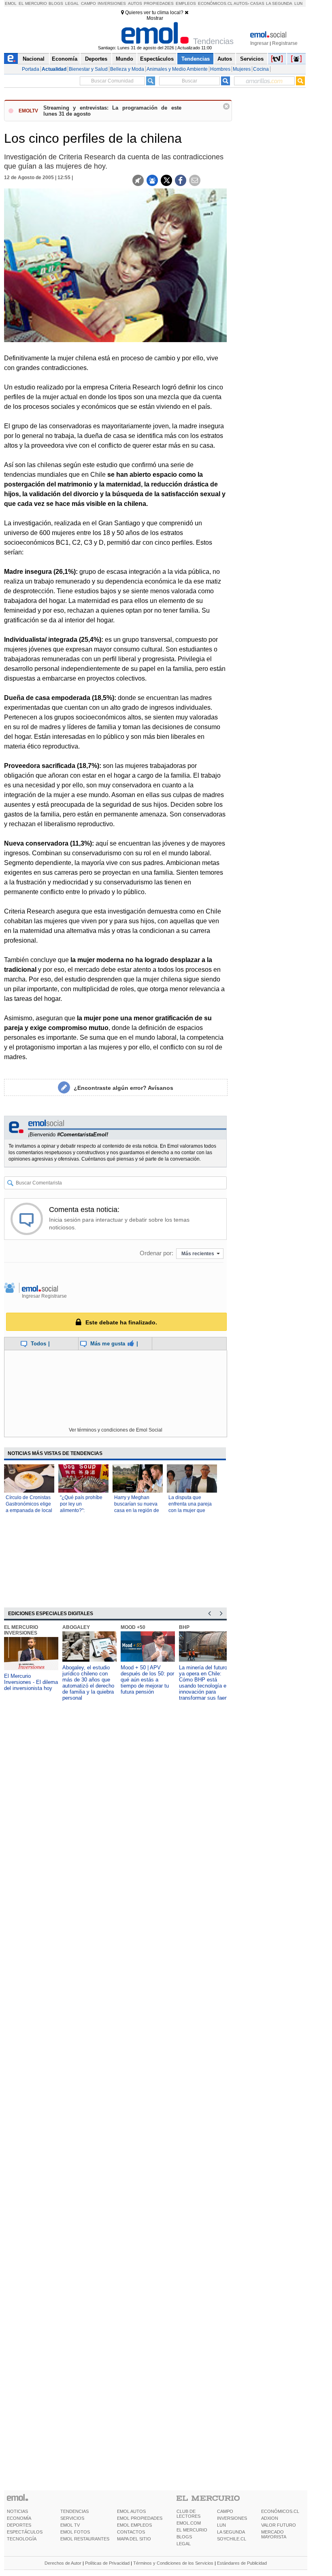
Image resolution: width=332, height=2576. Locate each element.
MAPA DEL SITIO (134, 2539)
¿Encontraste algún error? (123, 1088)
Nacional (34, 59)
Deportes (96, 59)
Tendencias (196, 59)
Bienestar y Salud (88, 69)
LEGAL (184, 2544)
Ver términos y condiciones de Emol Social (116, 1430)
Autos (135, 3)
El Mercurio (33, 3)
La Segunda (279, 3)
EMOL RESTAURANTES (85, 2539)
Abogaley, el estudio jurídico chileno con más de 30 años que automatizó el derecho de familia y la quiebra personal (88, 1683)
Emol (11, 3)
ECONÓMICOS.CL (280, 2511)
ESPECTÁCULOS (25, 2532)
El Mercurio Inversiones (21, 1630)
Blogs (56, 3)
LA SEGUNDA (231, 2532)
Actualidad (54, 69)
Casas (257, 3)
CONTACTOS (131, 2532)
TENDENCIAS (74, 2511)
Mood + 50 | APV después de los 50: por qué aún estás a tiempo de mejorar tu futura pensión (147, 1680)
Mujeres (242, 69)
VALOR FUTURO (279, 2525)
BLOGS (184, 2537)
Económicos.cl (215, 3)
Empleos (186, 3)
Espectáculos (157, 59)
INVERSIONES (232, 2518)
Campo (88, 3)
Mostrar (155, 18)
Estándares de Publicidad (242, 2563)
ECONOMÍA (19, 2518)
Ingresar (259, 43)
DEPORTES (19, 2525)
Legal (72, 3)
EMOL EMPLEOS (134, 2525)
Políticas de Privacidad (107, 2563)
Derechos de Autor (63, 2563)
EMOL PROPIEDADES (140, 2518)
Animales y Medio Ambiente (177, 69)
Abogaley (76, 1627)
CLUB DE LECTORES (188, 2514)
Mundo (125, 59)
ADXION (270, 2518)
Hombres (220, 69)
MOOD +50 (133, 1627)
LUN (221, 2525)
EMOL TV (70, 2525)
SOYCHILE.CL (232, 2539)
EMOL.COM (189, 2523)
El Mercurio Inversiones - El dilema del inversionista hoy (31, 1682)
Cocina (261, 69)
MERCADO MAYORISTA (274, 2534)
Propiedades (159, 3)
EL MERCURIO (192, 2530)
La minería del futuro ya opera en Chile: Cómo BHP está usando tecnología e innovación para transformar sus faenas (206, 1683)
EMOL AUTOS (131, 2511)
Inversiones (112, 3)
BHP (184, 1627)
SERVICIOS (72, 2518)
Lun (298, 3)
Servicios (252, 59)
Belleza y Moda (127, 69)
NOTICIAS (17, 2511)
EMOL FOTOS (75, 2532)
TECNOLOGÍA (22, 2539)
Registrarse (285, 43)
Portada (31, 69)
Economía (65, 59)
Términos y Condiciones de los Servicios (173, 2563)
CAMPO (225, 2511)
